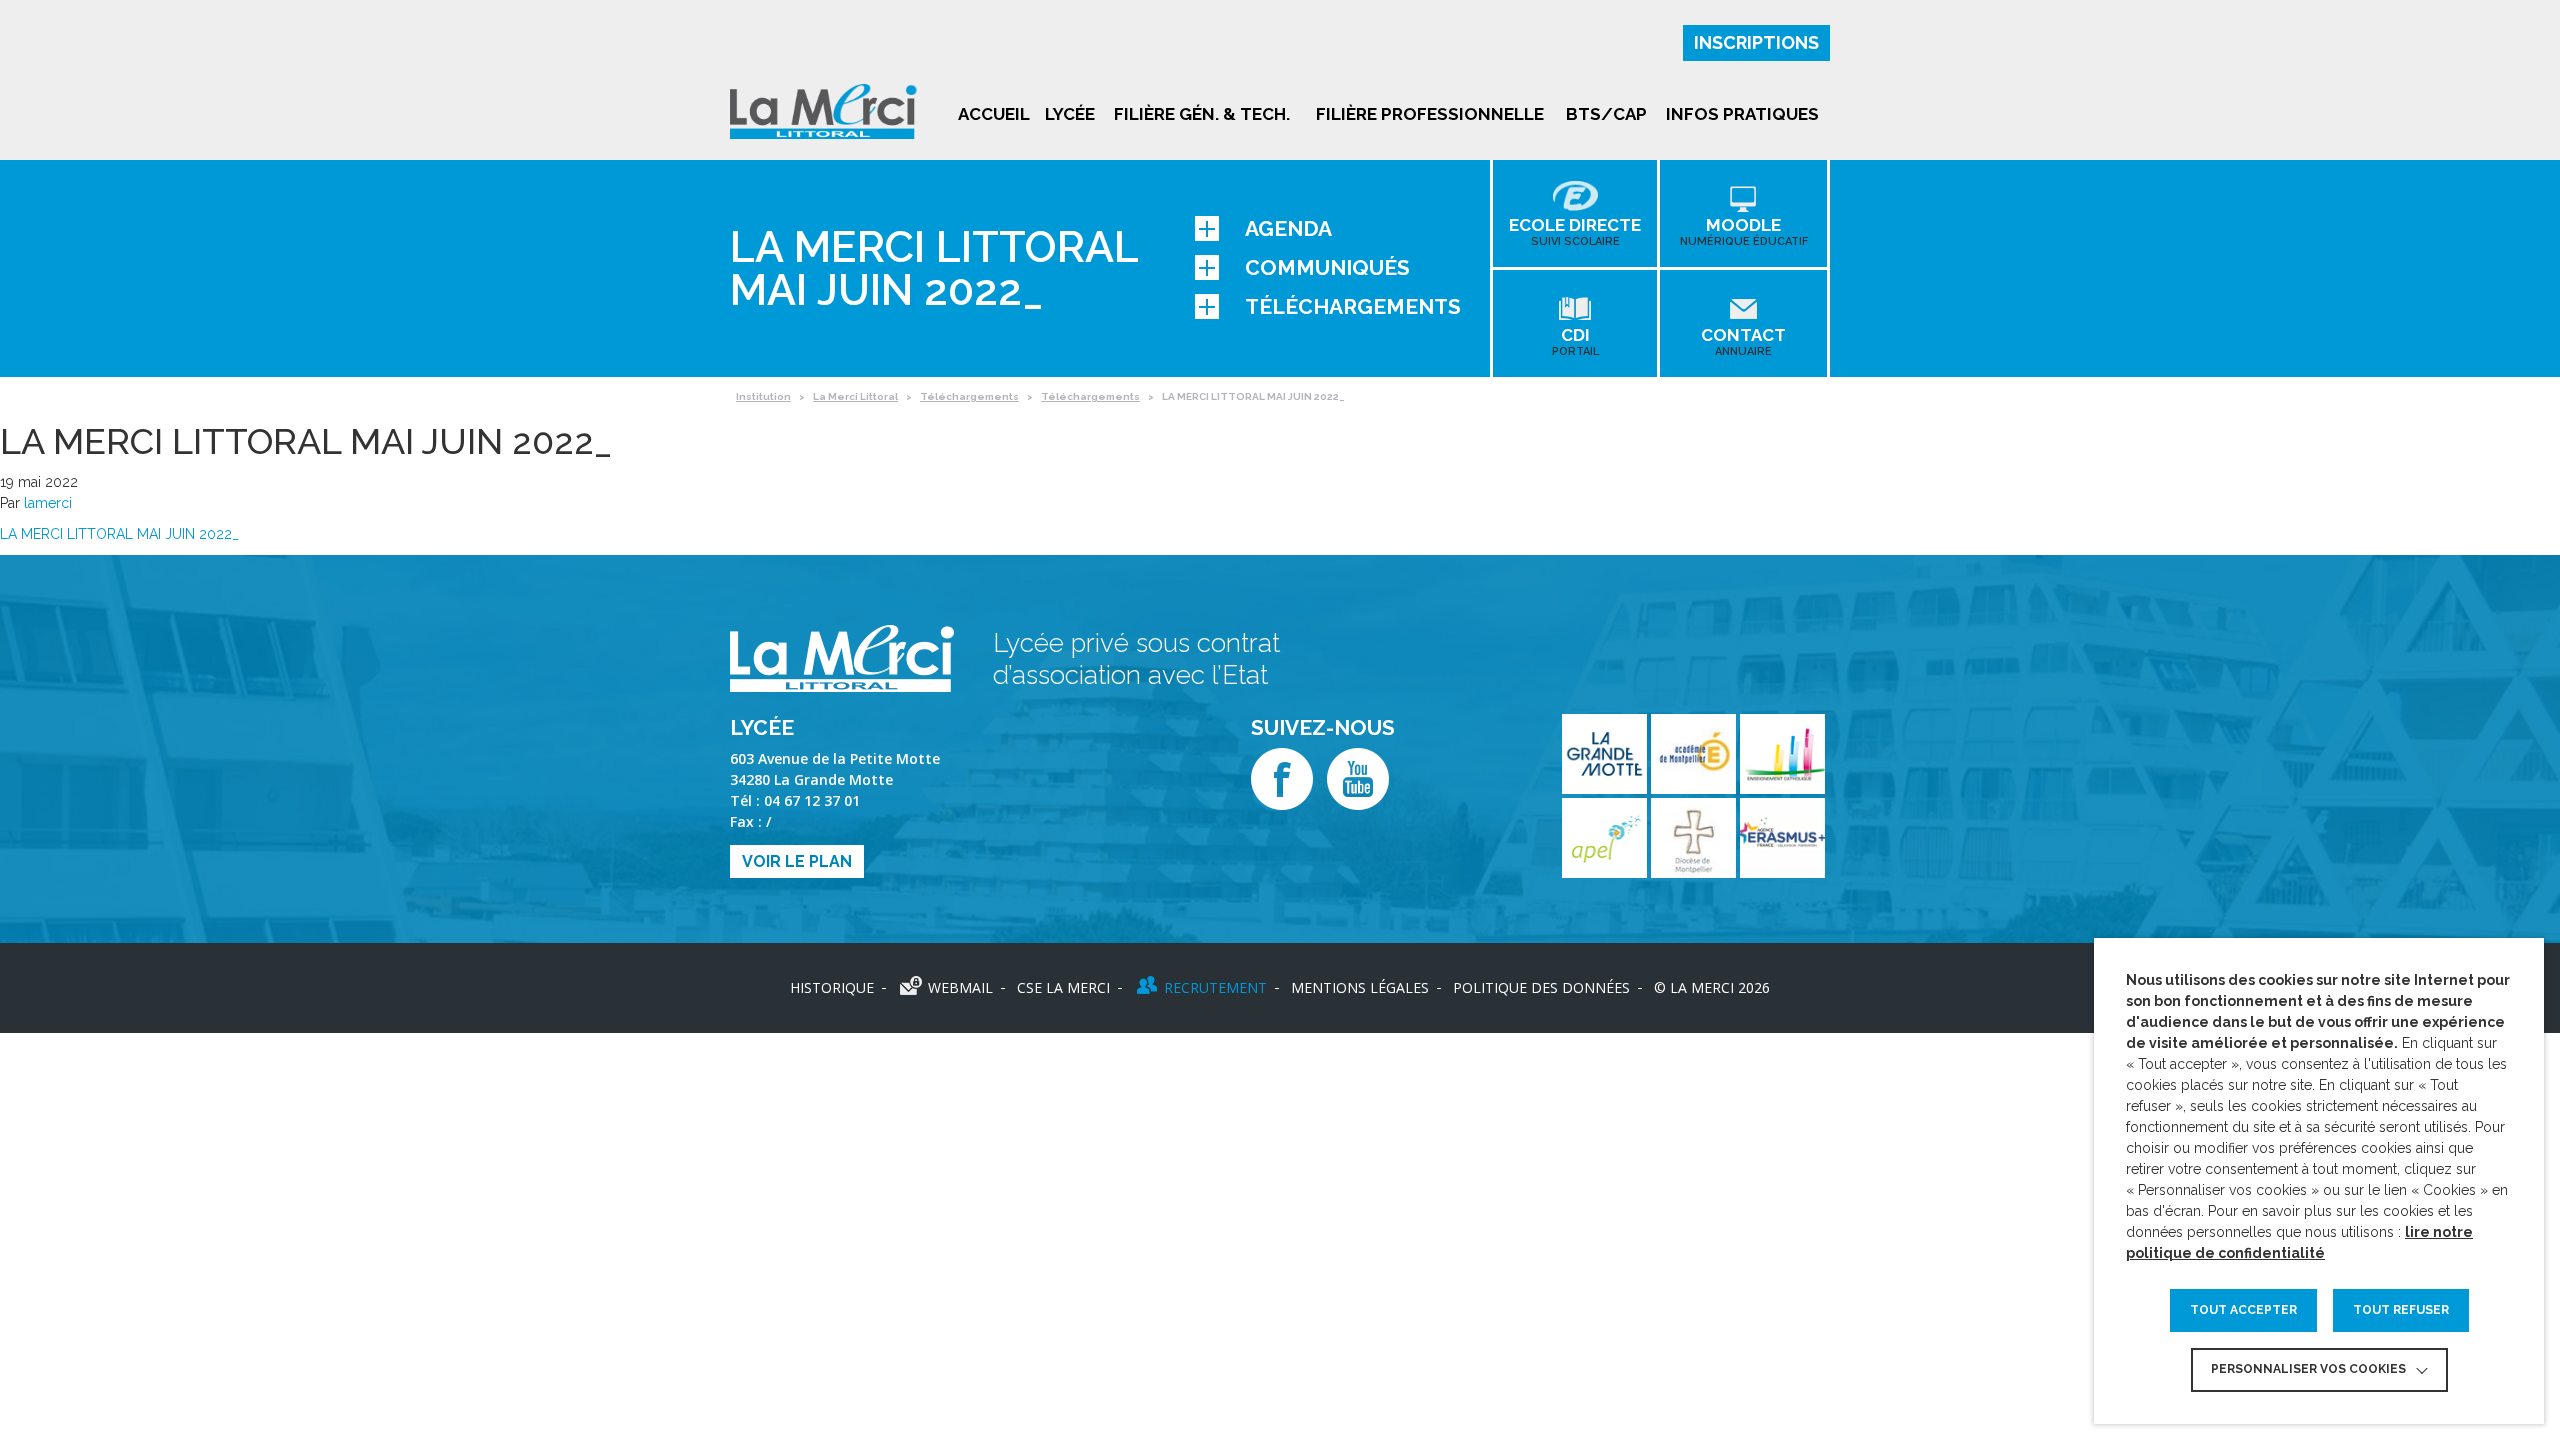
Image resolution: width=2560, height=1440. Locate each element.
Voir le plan (797, 861)
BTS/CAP (1606, 114)
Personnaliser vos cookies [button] (2308, 1369)
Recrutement (1215, 987)
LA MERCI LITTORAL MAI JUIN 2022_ (119, 534)
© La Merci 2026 (1712, 987)
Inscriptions (1756, 42)
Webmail (960, 987)
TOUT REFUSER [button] (2401, 1310)
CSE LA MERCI (1063, 987)
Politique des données (1541, 987)
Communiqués (1327, 267)
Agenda (1288, 228)
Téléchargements (1353, 306)
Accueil (994, 114)
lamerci (48, 503)
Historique (832, 987)
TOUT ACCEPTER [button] (2243, 1310)
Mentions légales (1360, 987)
